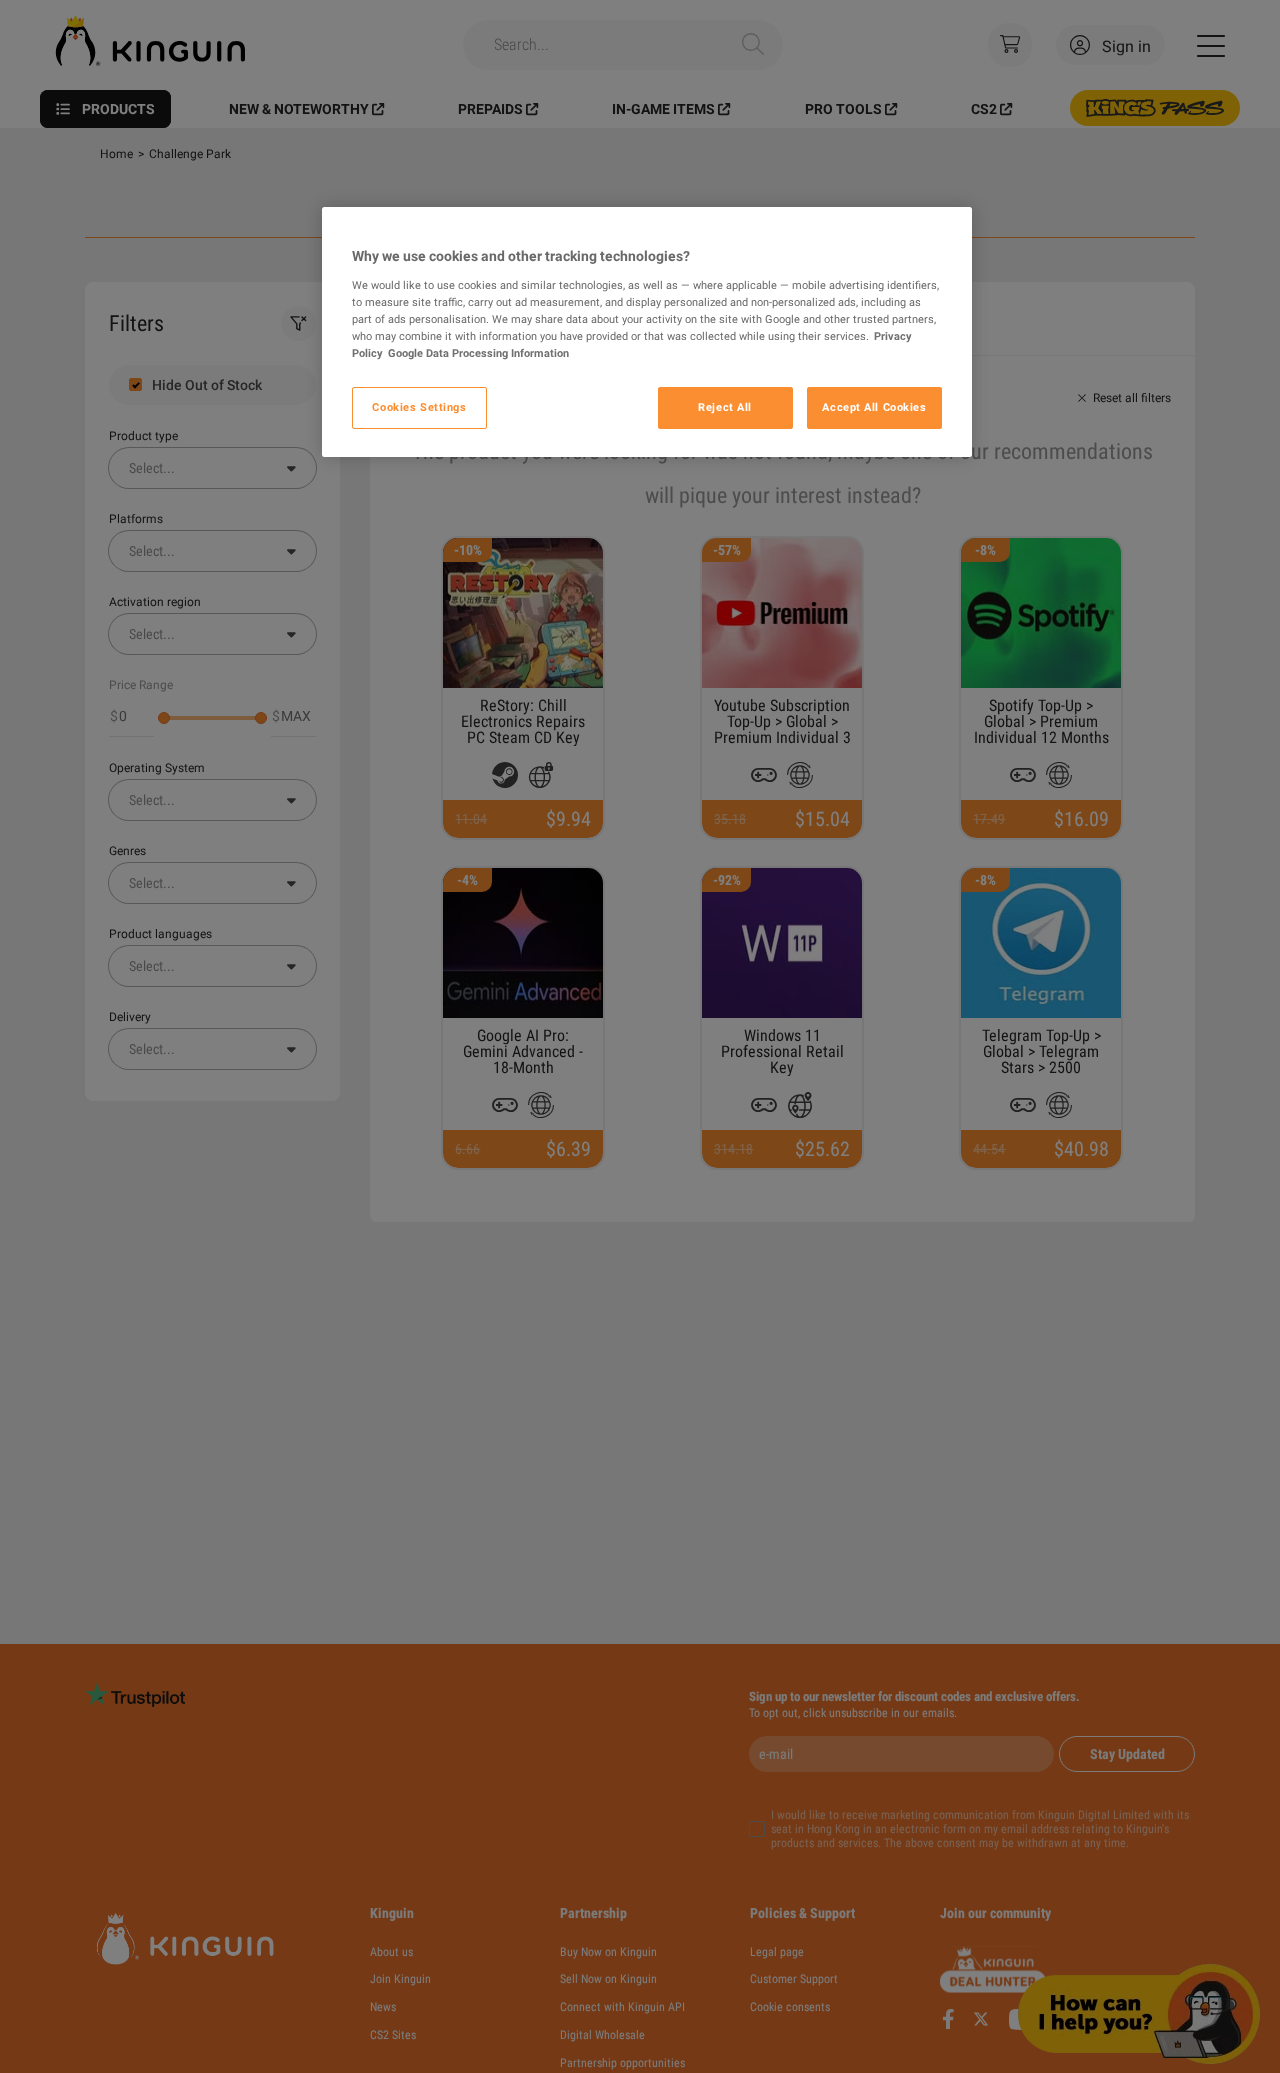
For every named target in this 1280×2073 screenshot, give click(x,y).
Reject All (725, 407)
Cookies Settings (419, 407)
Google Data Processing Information (478, 353)
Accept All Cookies (874, 407)
